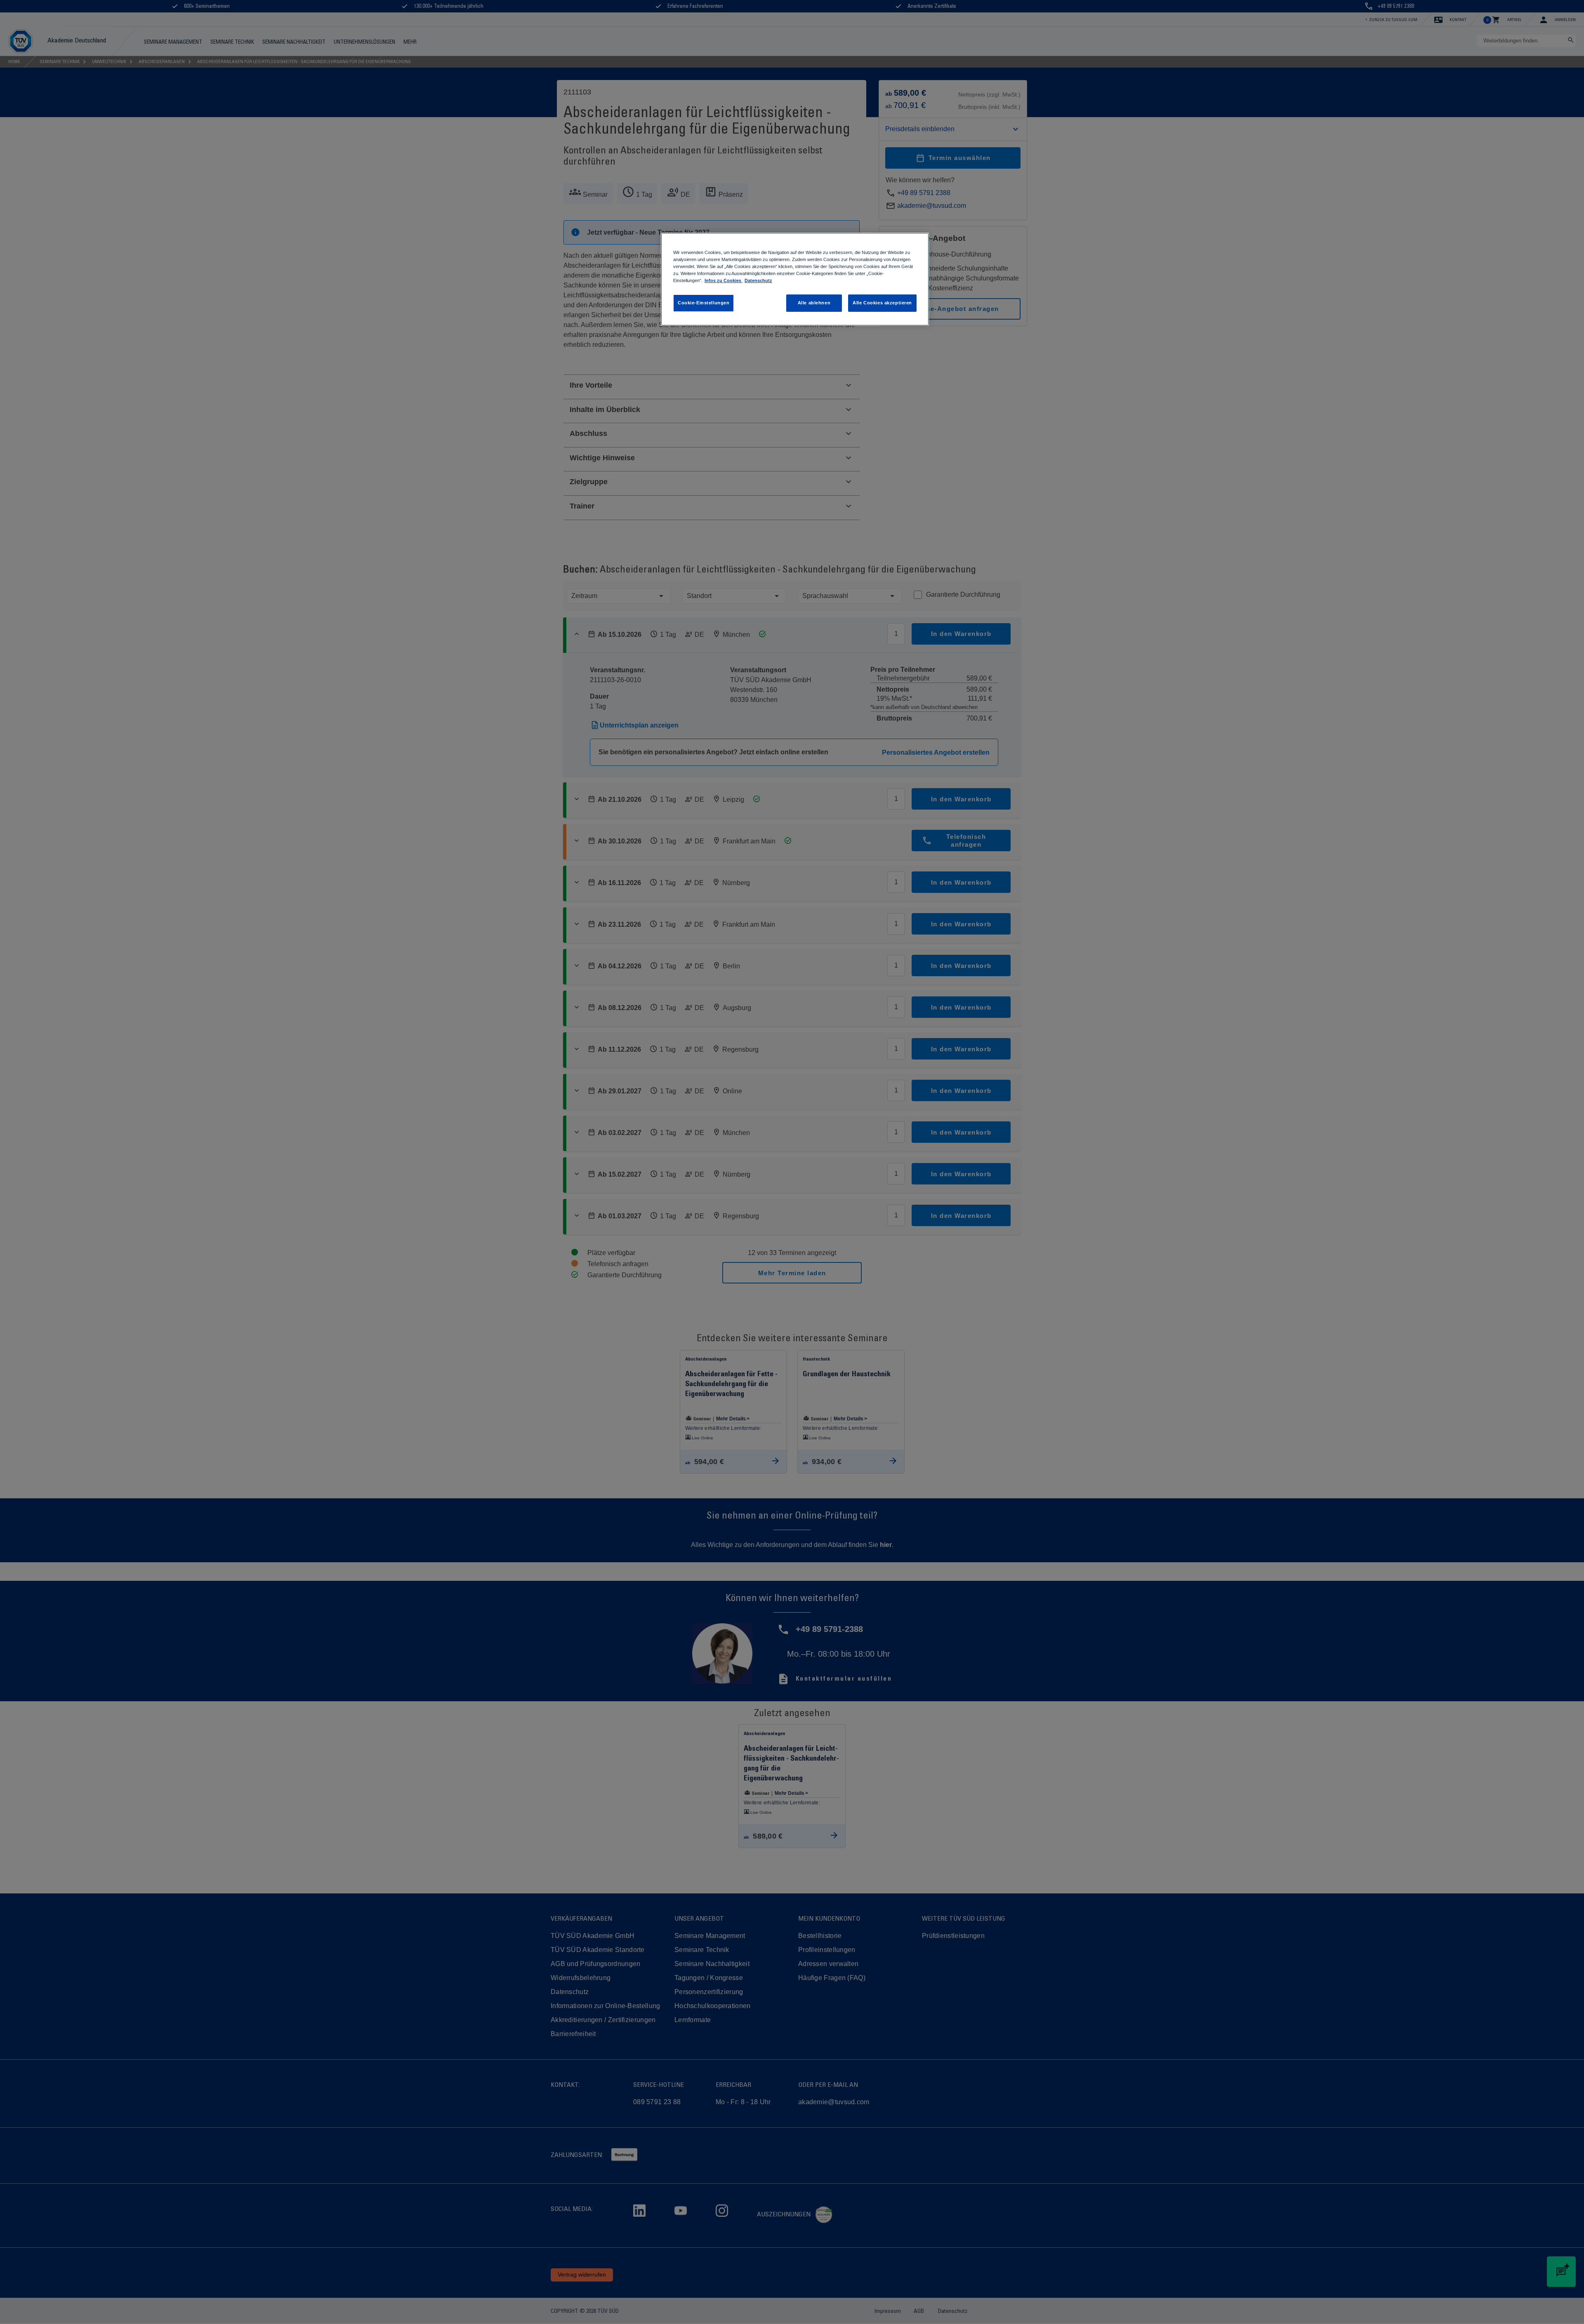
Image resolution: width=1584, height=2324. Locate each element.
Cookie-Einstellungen (704, 303)
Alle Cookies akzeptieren (882, 303)
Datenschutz (758, 280)
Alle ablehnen (814, 303)
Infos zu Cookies (724, 280)
